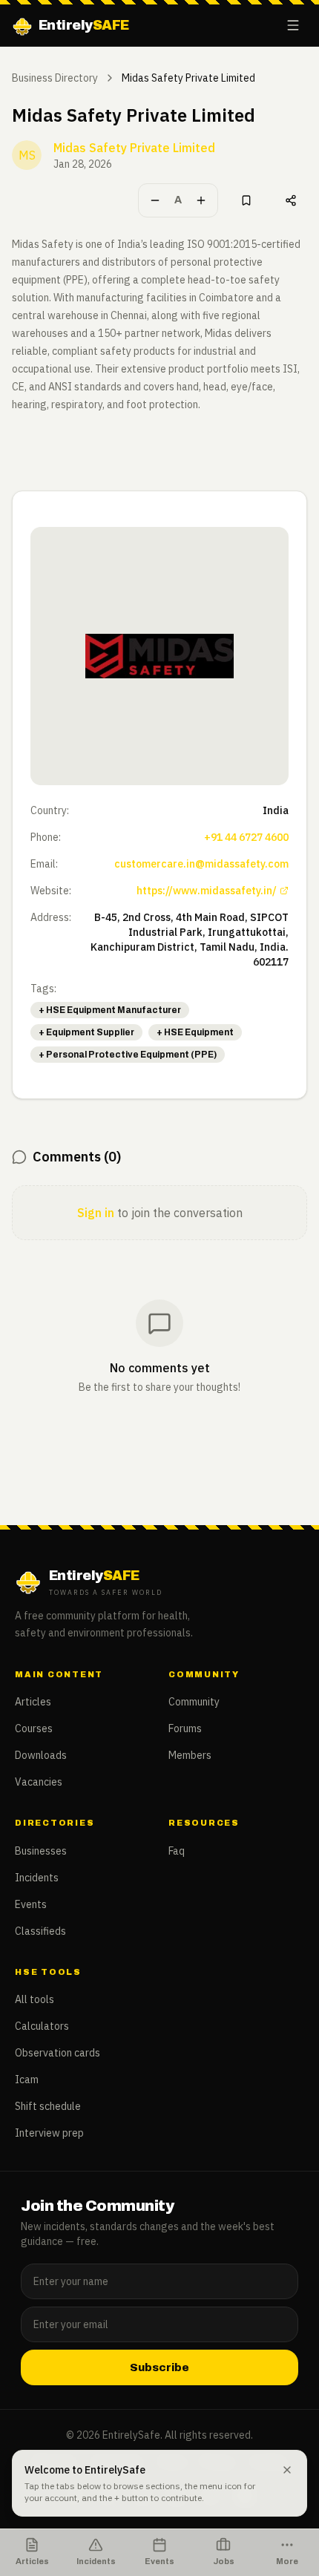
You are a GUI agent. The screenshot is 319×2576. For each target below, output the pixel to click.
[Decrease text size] (155, 200)
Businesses (41, 1851)
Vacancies (39, 1782)
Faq (177, 1851)
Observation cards (57, 2053)
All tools (34, 1999)
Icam (27, 2080)
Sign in (96, 1213)
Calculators (42, 2026)
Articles (33, 1702)
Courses (34, 1728)
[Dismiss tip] (287, 2470)
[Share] (291, 200)
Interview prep (49, 2133)
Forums (185, 1728)
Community (194, 1702)
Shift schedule (48, 2106)
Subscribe (159, 2367)
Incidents (37, 1878)
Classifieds (40, 1931)
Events (31, 1904)
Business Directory (55, 78)
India (276, 810)
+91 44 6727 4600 (246, 837)
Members (190, 1755)
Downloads (41, 1755)
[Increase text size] (201, 200)
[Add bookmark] (246, 200)
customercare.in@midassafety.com (201, 864)
